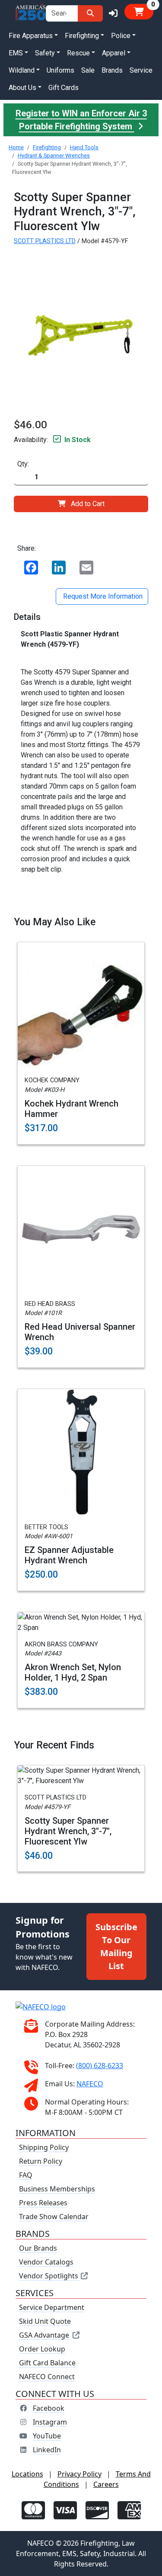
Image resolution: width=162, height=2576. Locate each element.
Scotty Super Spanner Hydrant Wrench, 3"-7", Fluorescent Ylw (68, 1831)
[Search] (90, 13)
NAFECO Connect (47, 2377)
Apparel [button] (114, 53)
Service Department (52, 2307)
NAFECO (90, 2084)
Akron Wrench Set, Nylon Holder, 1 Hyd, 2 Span (73, 1672)
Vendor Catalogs (46, 2262)
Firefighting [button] (82, 36)
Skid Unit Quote (45, 2321)
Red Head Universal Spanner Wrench (80, 1332)
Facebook (49, 2408)
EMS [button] (16, 53)
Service (141, 70)
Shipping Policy (44, 2147)
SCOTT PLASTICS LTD (45, 241)
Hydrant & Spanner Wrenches (54, 156)
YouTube (47, 2436)
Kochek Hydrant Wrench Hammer (71, 1109)
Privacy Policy (79, 2474)
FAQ (26, 2175)
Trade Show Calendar (54, 2217)
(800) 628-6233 (100, 2066)
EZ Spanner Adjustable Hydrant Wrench (69, 1555)
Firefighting (47, 147)
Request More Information (102, 596)
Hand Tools (84, 147)
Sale (88, 70)
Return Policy (41, 2161)
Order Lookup (42, 2349)
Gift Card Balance (47, 2363)
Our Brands (38, 2248)
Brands (112, 70)
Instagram (50, 2422)
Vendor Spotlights (49, 2276)
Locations (27, 2474)
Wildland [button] (22, 70)
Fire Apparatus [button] (31, 36)
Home (16, 147)
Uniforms (60, 70)
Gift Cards (64, 88)
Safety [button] (45, 53)
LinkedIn (47, 2450)
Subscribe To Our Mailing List (116, 1946)
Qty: (23, 464)
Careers (106, 2484)
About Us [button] (22, 88)
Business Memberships (57, 2189)
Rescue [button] (78, 53)
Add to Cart (88, 504)
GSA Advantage (44, 2335)
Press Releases (43, 2203)
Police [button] (121, 36)
